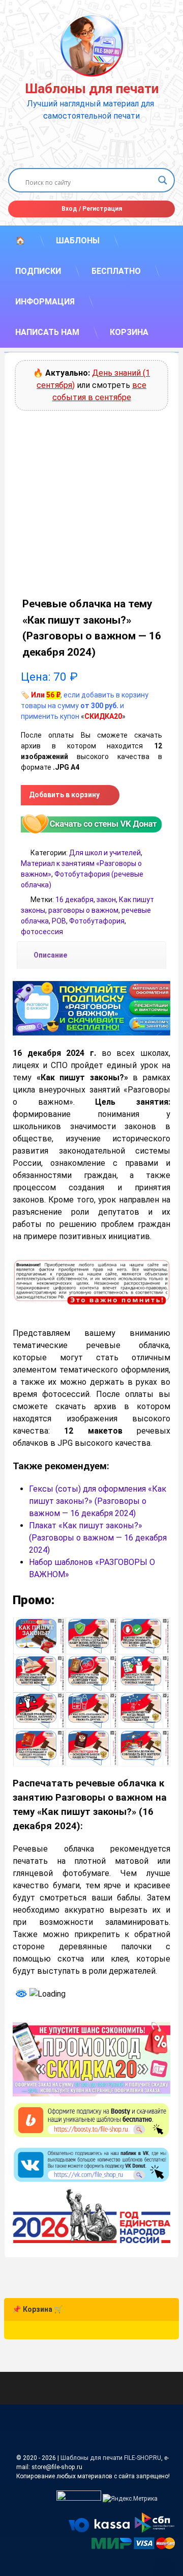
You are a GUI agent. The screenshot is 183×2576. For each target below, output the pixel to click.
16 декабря (74, 900)
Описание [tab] (50, 955)
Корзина (129, 332)
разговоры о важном (83, 910)
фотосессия (42, 932)
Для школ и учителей (105, 853)
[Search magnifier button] (163, 180)
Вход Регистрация (92, 209)
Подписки (38, 271)
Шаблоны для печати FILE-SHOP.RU (111, 2458)
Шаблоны (78, 241)
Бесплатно (116, 271)
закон (106, 900)
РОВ (59, 921)
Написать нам (47, 332)
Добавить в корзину (64, 795)
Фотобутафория (97, 921)
